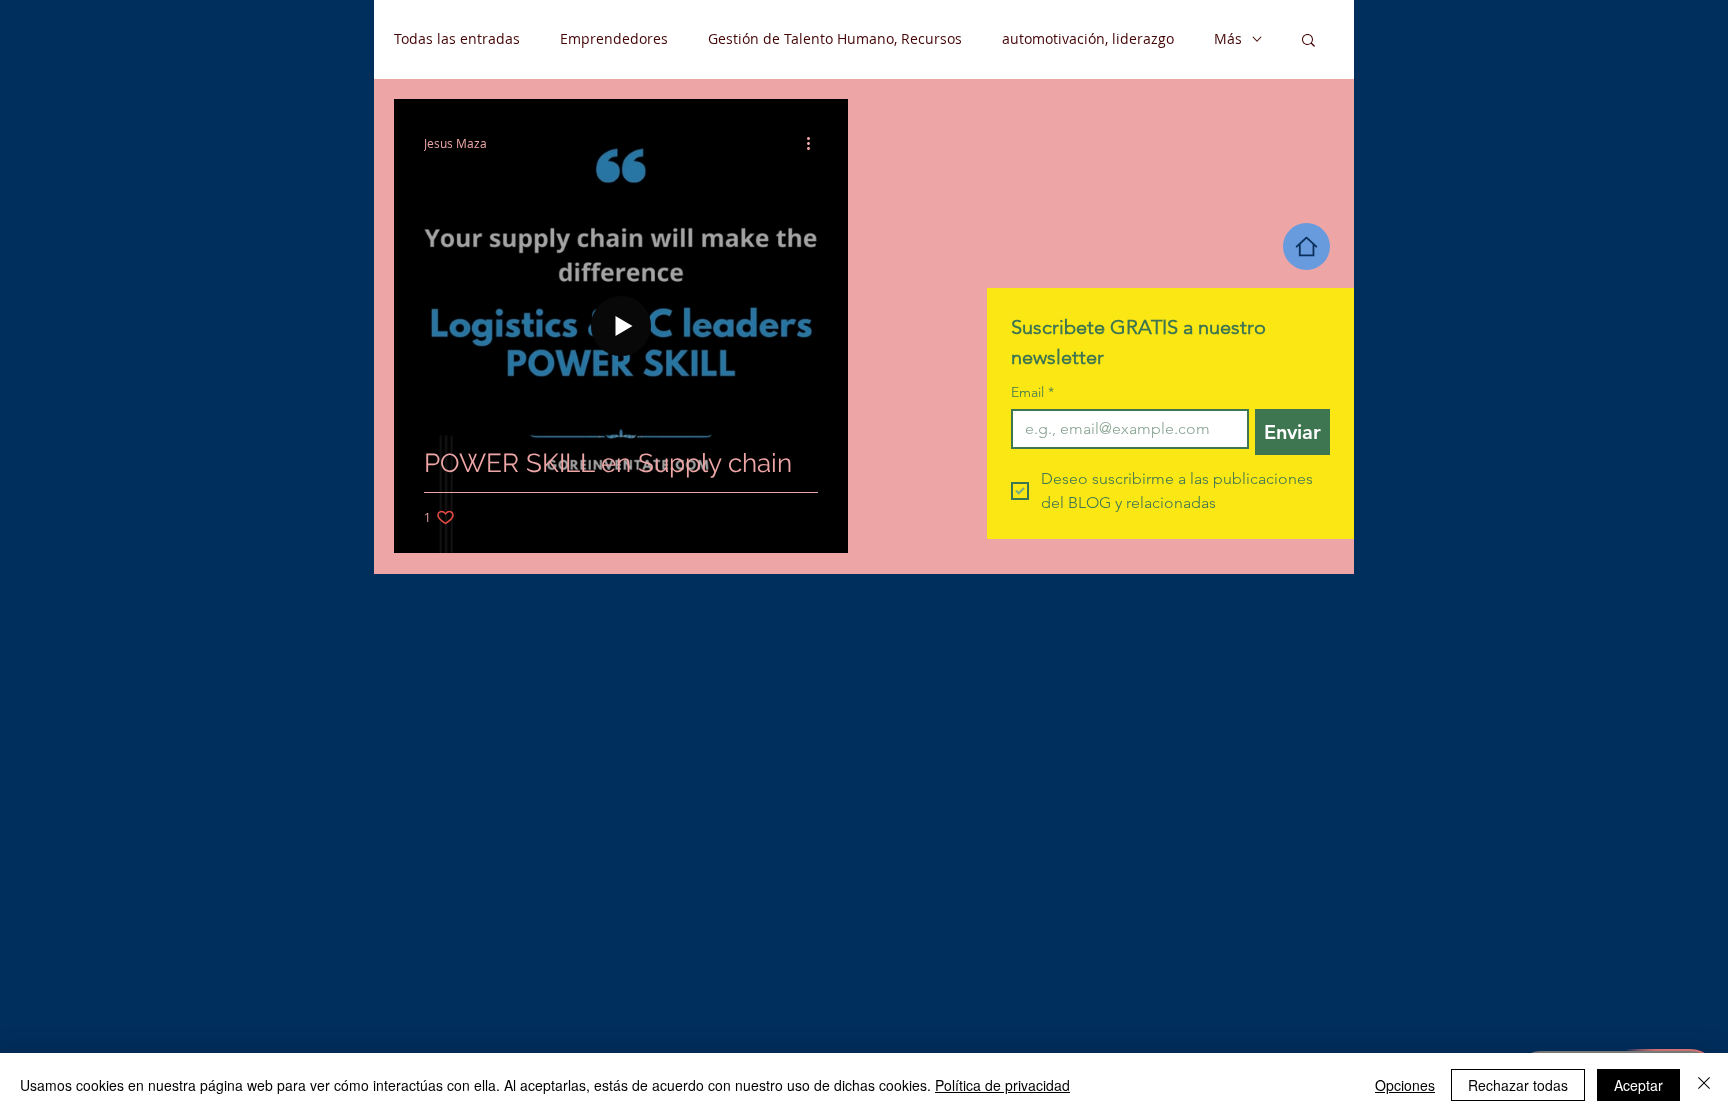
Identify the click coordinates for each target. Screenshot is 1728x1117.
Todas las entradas (457, 38)
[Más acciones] (815, 143)
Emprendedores (614, 38)
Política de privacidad (1002, 1085)
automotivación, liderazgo (1088, 38)
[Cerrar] (1704, 1085)
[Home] (1306, 246)
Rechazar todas (1518, 1085)
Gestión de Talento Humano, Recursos (835, 38)
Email (1032, 392)
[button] (1308, 41)
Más (1228, 38)
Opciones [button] (1405, 1085)
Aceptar (1638, 1085)
